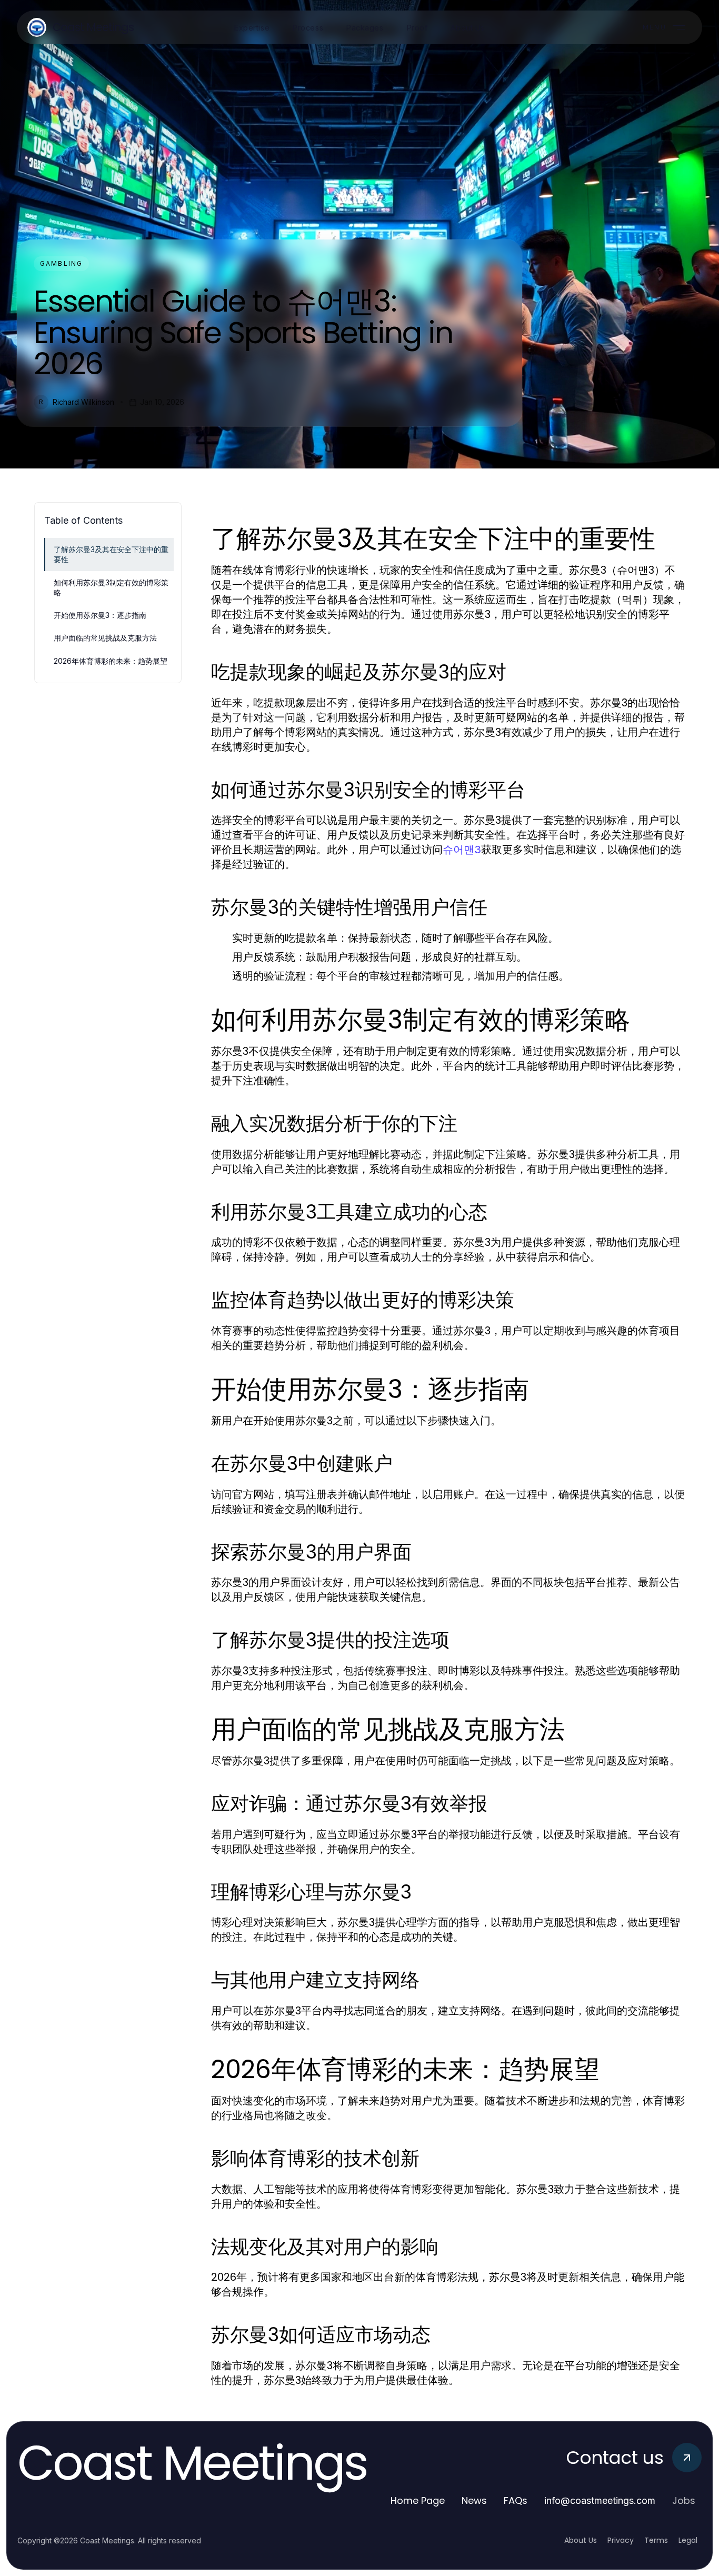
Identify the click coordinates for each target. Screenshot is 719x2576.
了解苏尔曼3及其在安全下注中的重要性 (111, 554)
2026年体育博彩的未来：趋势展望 (111, 661)
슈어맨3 (462, 850)
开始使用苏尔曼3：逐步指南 (100, 615)
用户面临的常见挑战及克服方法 (105, 638)
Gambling (61, 263)
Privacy (621, 2540)
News (474, 2500)
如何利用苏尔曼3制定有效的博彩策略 (111, 587)
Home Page (418, 2500)
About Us (581, 2540)
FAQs (516, 2500)
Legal (688, 2540)
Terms (656, 2540)
